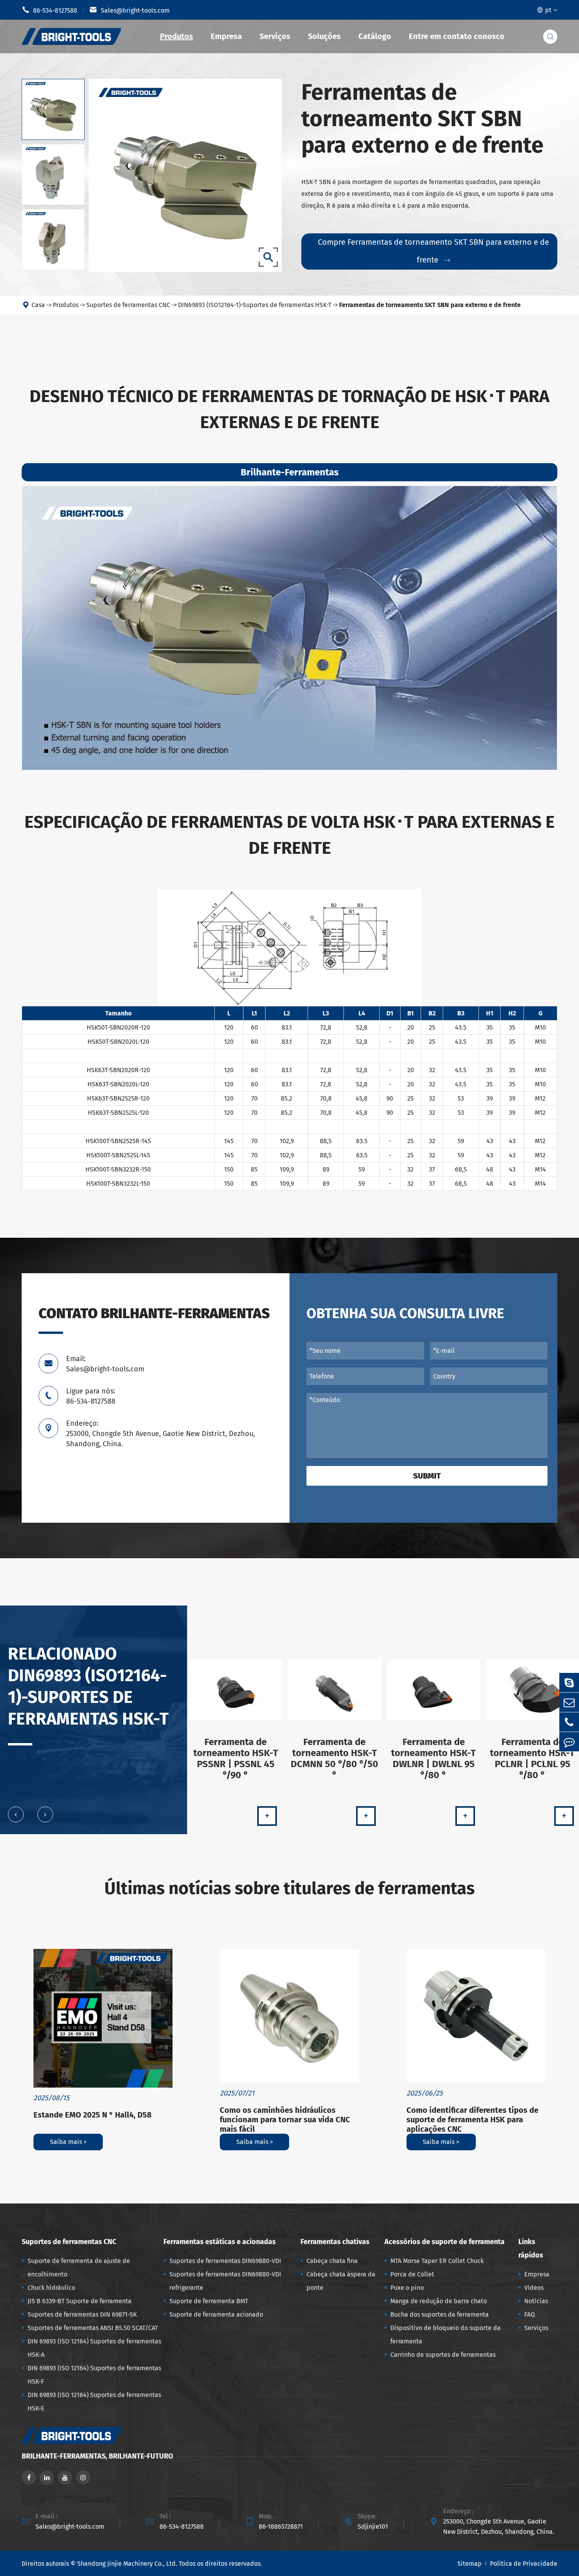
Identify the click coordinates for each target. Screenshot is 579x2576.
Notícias (536, 2301)
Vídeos (534, 2288)
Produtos (176, 36)
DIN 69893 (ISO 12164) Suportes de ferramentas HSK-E (94, 2402)
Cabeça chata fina (332, 2261)
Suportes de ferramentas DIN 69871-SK (82, 2314)
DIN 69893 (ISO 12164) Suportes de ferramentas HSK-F (94, 2375)
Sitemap (470, 2564)
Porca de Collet (412, 2274)
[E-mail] (569, 1702)
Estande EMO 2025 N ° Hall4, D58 (93, 2115)
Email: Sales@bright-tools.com (105, 1364)
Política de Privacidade (524, 2564)
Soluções (324, 36)
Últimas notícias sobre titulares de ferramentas (289, 1888)
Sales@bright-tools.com (130, 10)
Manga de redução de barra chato (439, 2301)
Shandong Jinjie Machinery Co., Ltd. (127, 2564)
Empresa (226, 36)
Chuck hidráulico (51, 2288)
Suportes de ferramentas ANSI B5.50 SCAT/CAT (93, 2328)
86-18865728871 (281, 2527)
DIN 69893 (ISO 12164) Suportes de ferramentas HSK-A (94, 2348)
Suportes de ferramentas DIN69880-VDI (225, 2261)
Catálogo (375, 36)
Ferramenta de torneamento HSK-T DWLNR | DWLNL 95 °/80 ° (433, 1758)
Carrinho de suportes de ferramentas (443, 2355)
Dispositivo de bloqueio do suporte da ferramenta (445, 2335)
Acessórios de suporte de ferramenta (444, 2242)
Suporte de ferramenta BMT (209, 2301)
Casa (38, 305)
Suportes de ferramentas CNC (128, 305)
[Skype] (569, 1683)
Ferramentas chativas (335, 2242)
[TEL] (569, 1722)
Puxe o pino (407, 2288)
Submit (427, 1476)
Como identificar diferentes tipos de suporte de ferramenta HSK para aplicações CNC (472, 2120)
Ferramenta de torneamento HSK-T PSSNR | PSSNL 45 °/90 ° (236, 1758)
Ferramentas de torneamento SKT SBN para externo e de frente (430, 305)
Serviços (275, 36)
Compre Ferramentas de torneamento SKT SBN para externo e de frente (433, 251)
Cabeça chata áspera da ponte (341, 2281)
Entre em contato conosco (457, 36)
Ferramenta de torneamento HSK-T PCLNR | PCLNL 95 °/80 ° (532, 1758)
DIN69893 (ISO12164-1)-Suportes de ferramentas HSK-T (255, 305)
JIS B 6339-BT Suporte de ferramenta (80, 2301)
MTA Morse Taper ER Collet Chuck (437, 2261)
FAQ (530, 2314)
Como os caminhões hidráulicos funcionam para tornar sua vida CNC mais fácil (285, 2120)
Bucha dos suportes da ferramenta (440, 2314)
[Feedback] (569, 1742)
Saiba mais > (68, 2142)
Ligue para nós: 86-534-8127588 (91, 1396)
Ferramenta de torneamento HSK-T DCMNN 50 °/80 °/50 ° (334, 1758)
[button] (16, 1814)
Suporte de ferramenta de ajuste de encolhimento (79, 2268)
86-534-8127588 (49, 10)
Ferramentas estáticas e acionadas (220, 2242)
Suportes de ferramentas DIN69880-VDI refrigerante (225, 2281)
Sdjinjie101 (373, 2527)
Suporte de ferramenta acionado (216, 2314)
